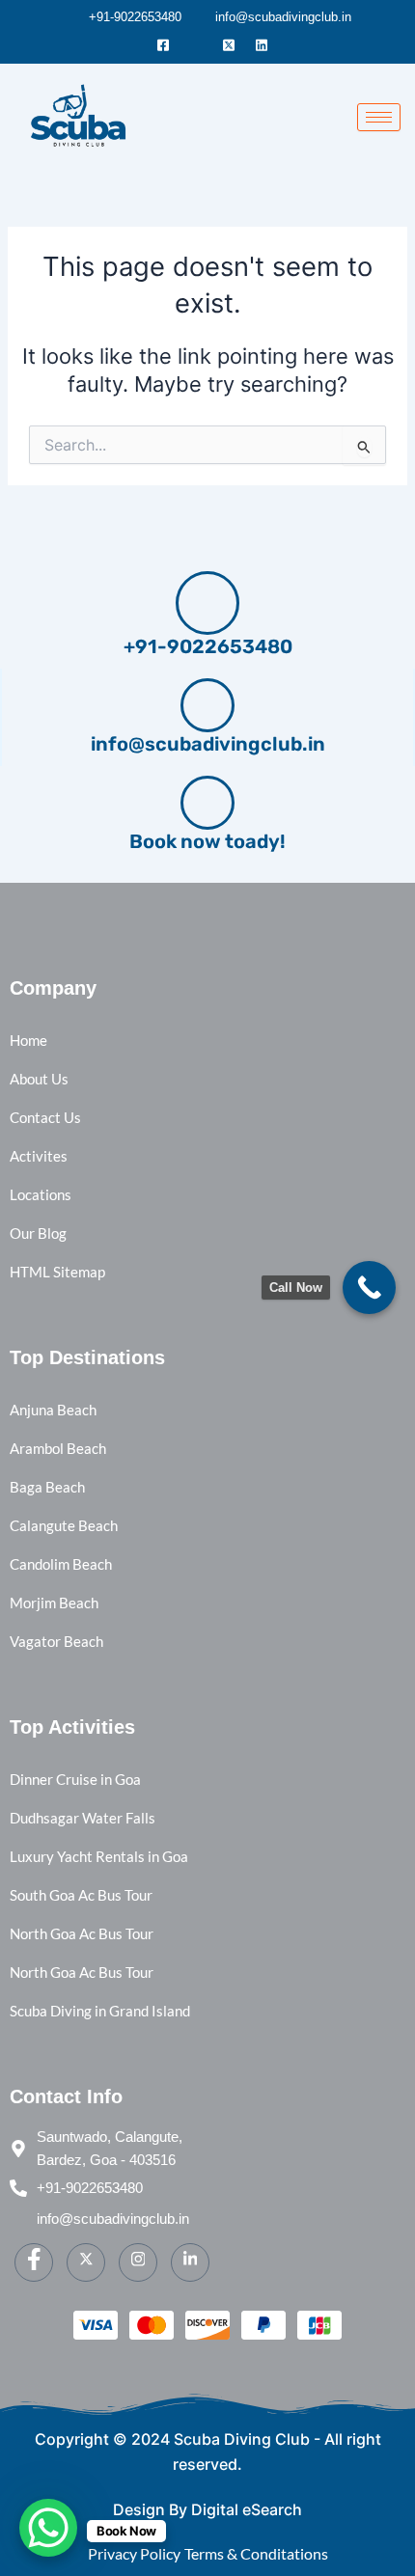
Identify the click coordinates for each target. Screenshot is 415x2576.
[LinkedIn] (262, 45)
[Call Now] (369, 1288)
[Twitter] (229, 45)
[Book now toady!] (207, 803)
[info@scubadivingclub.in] (207, 705)
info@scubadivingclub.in (208, 744)
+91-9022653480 (208, 646)
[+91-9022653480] (207, 603)
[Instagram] (196, 45)
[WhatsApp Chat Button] (48, 2528)
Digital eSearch (247, 2509)
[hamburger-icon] (379, 117)
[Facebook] (163, 45)
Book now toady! (207, 841)
